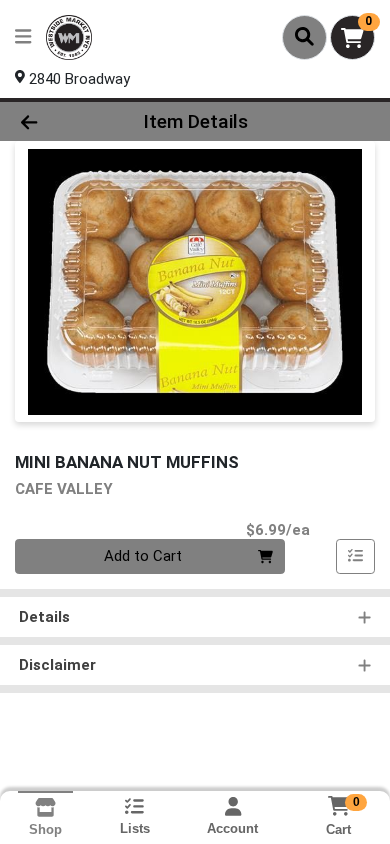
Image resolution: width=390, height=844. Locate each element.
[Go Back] (60, 121)
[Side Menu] (23, 37)
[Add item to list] (356, 557)
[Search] (304, 37)
